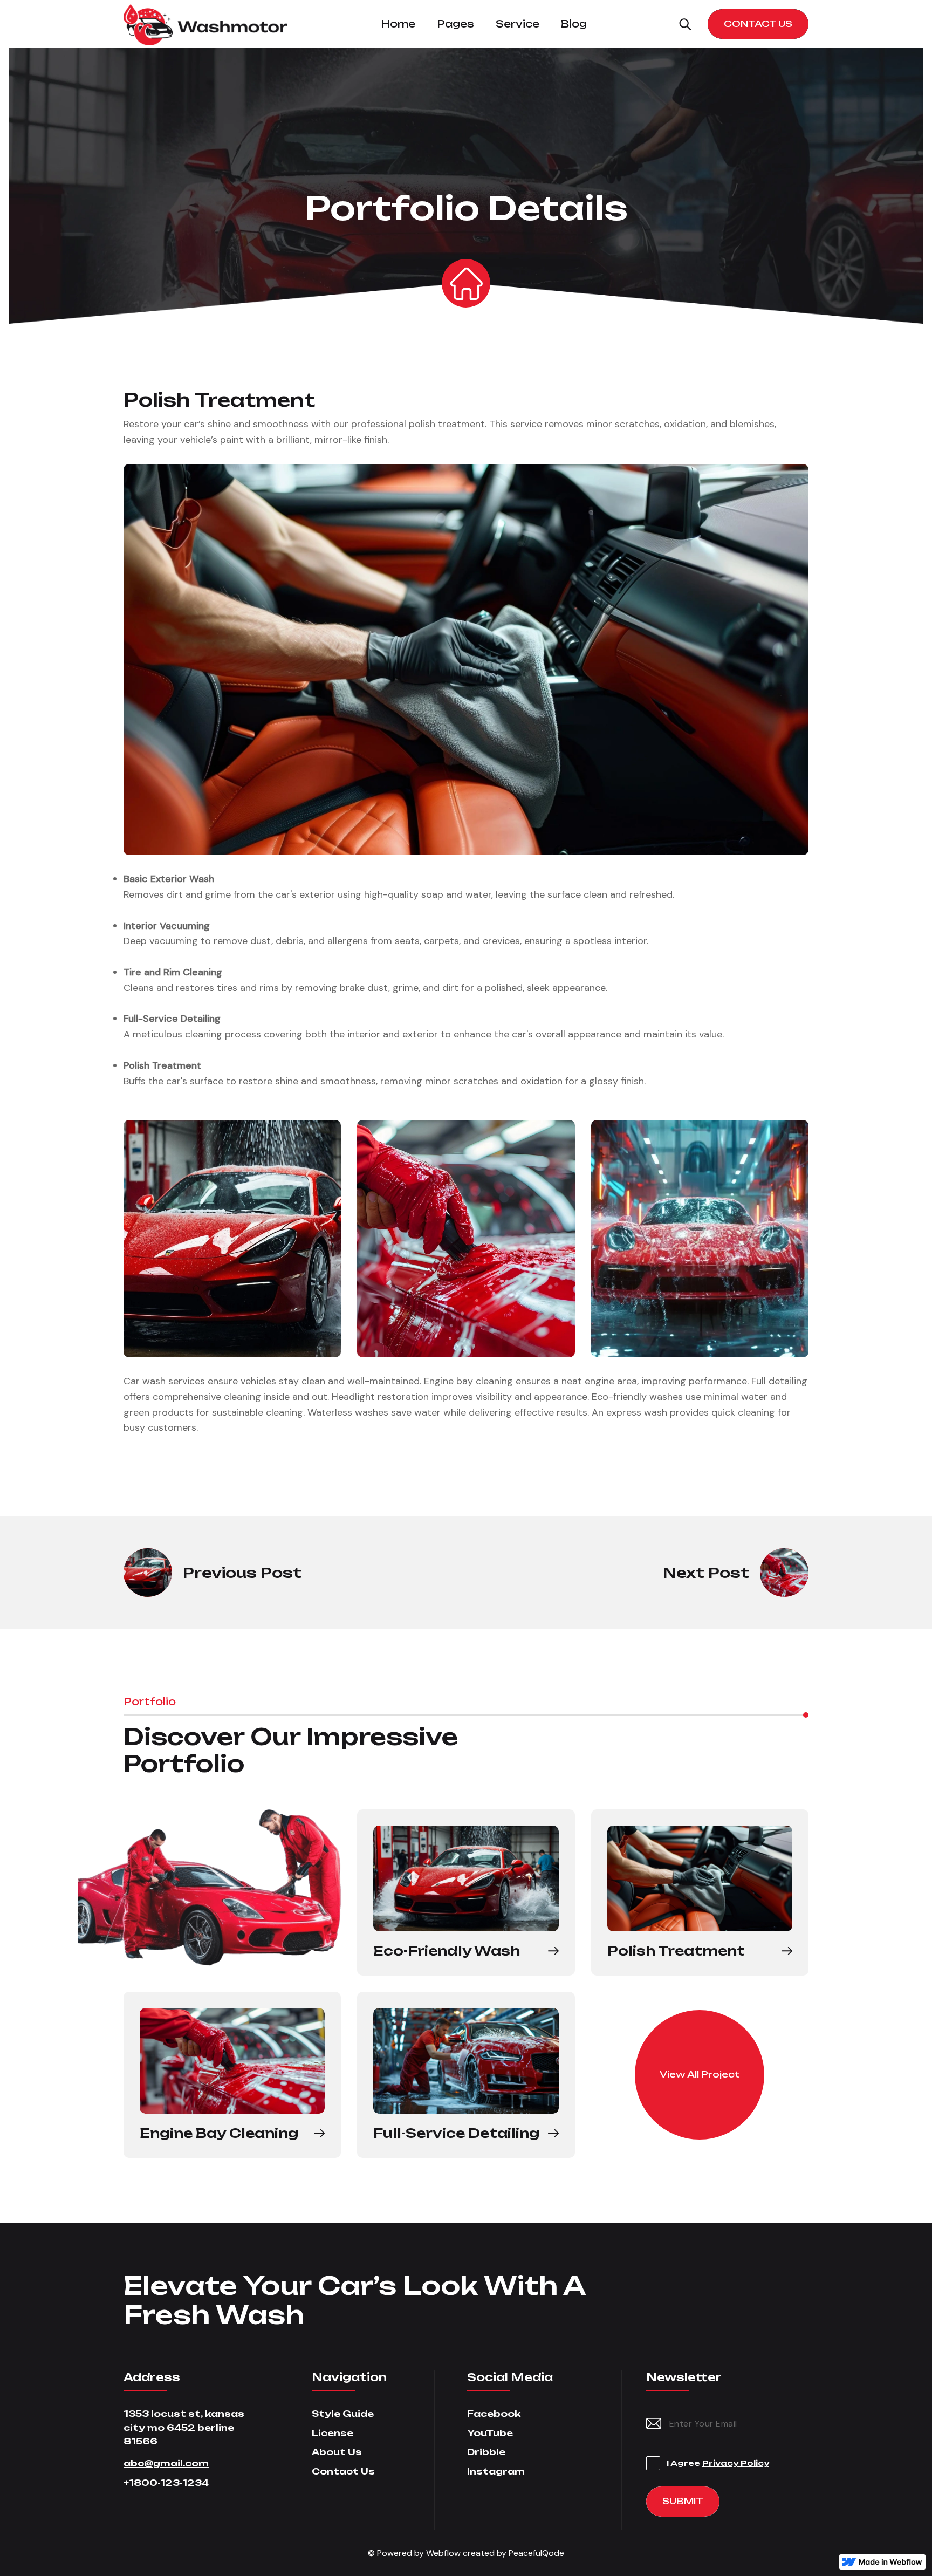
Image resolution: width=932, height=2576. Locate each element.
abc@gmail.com (166, 2463)
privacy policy (736, 2463)
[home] (206, 24)
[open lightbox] (466, 660)
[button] (398, 24)
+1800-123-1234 (166, 2483)
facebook (494, 2414)
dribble (486, 2452)
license (333, 2433)
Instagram (496, 2471)
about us (337, 2452)
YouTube (490, 2433)
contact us (343, 2471)
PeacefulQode (536, 2553)
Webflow (443, 2553)
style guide (343, 2414)
